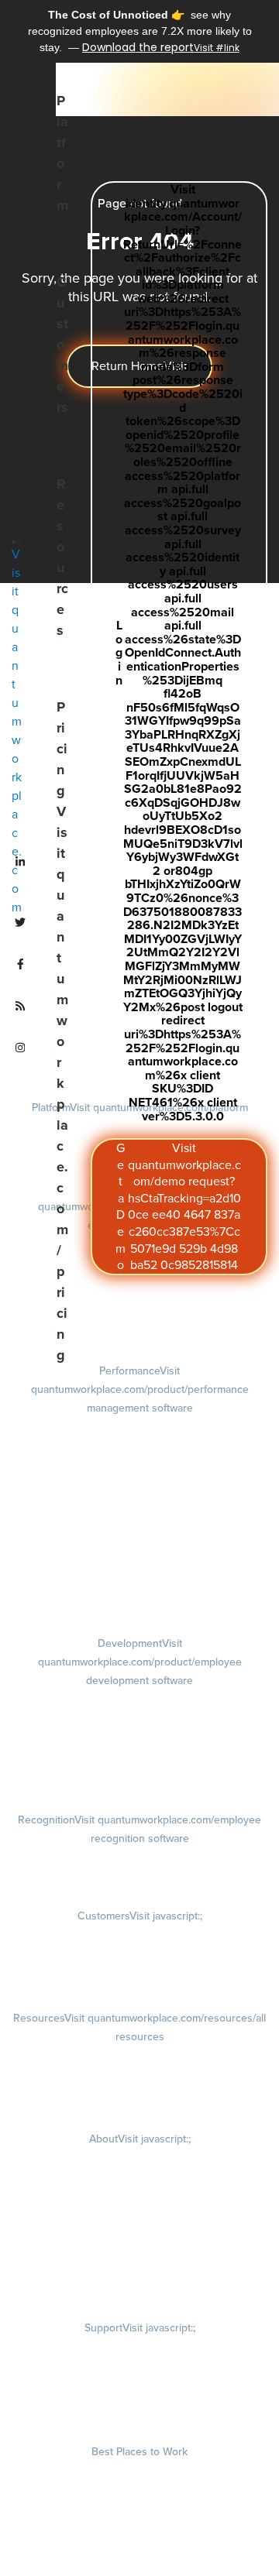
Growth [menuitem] (140, 1719)
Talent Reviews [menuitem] (139, 1759)
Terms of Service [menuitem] (139, 2391)
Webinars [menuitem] (139, 2100)
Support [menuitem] (140, 2327)
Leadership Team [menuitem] (139, 2224)
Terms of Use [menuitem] (140, 2369)
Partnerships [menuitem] (139, 2267)
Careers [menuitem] (140, 2159)
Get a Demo (178, 1206)
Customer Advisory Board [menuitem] (139, 1979)
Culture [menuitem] (140, 2180)
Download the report (138, 47)
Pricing (62, 1031)
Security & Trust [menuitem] (139, 2413)
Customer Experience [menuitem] (140, 1957)
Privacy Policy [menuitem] (139, 2348)
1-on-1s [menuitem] (139, 1586)
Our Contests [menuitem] (139, 2471)
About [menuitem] (140, 2139)
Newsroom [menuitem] (139, 2245)
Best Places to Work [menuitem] (139, 2451)
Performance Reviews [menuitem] (139, 1545)
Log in (179, 653)
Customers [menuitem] (140, 1916)
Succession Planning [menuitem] (140, 1781)
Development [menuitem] (140, 1662)
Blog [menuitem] (140, 2056)
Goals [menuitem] (140, 1446)
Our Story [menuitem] (139, 2202)
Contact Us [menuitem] (140, 2289)
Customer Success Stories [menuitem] (139, 1936)
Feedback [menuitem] (140, 1505)
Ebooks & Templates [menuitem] (140, 2078)
